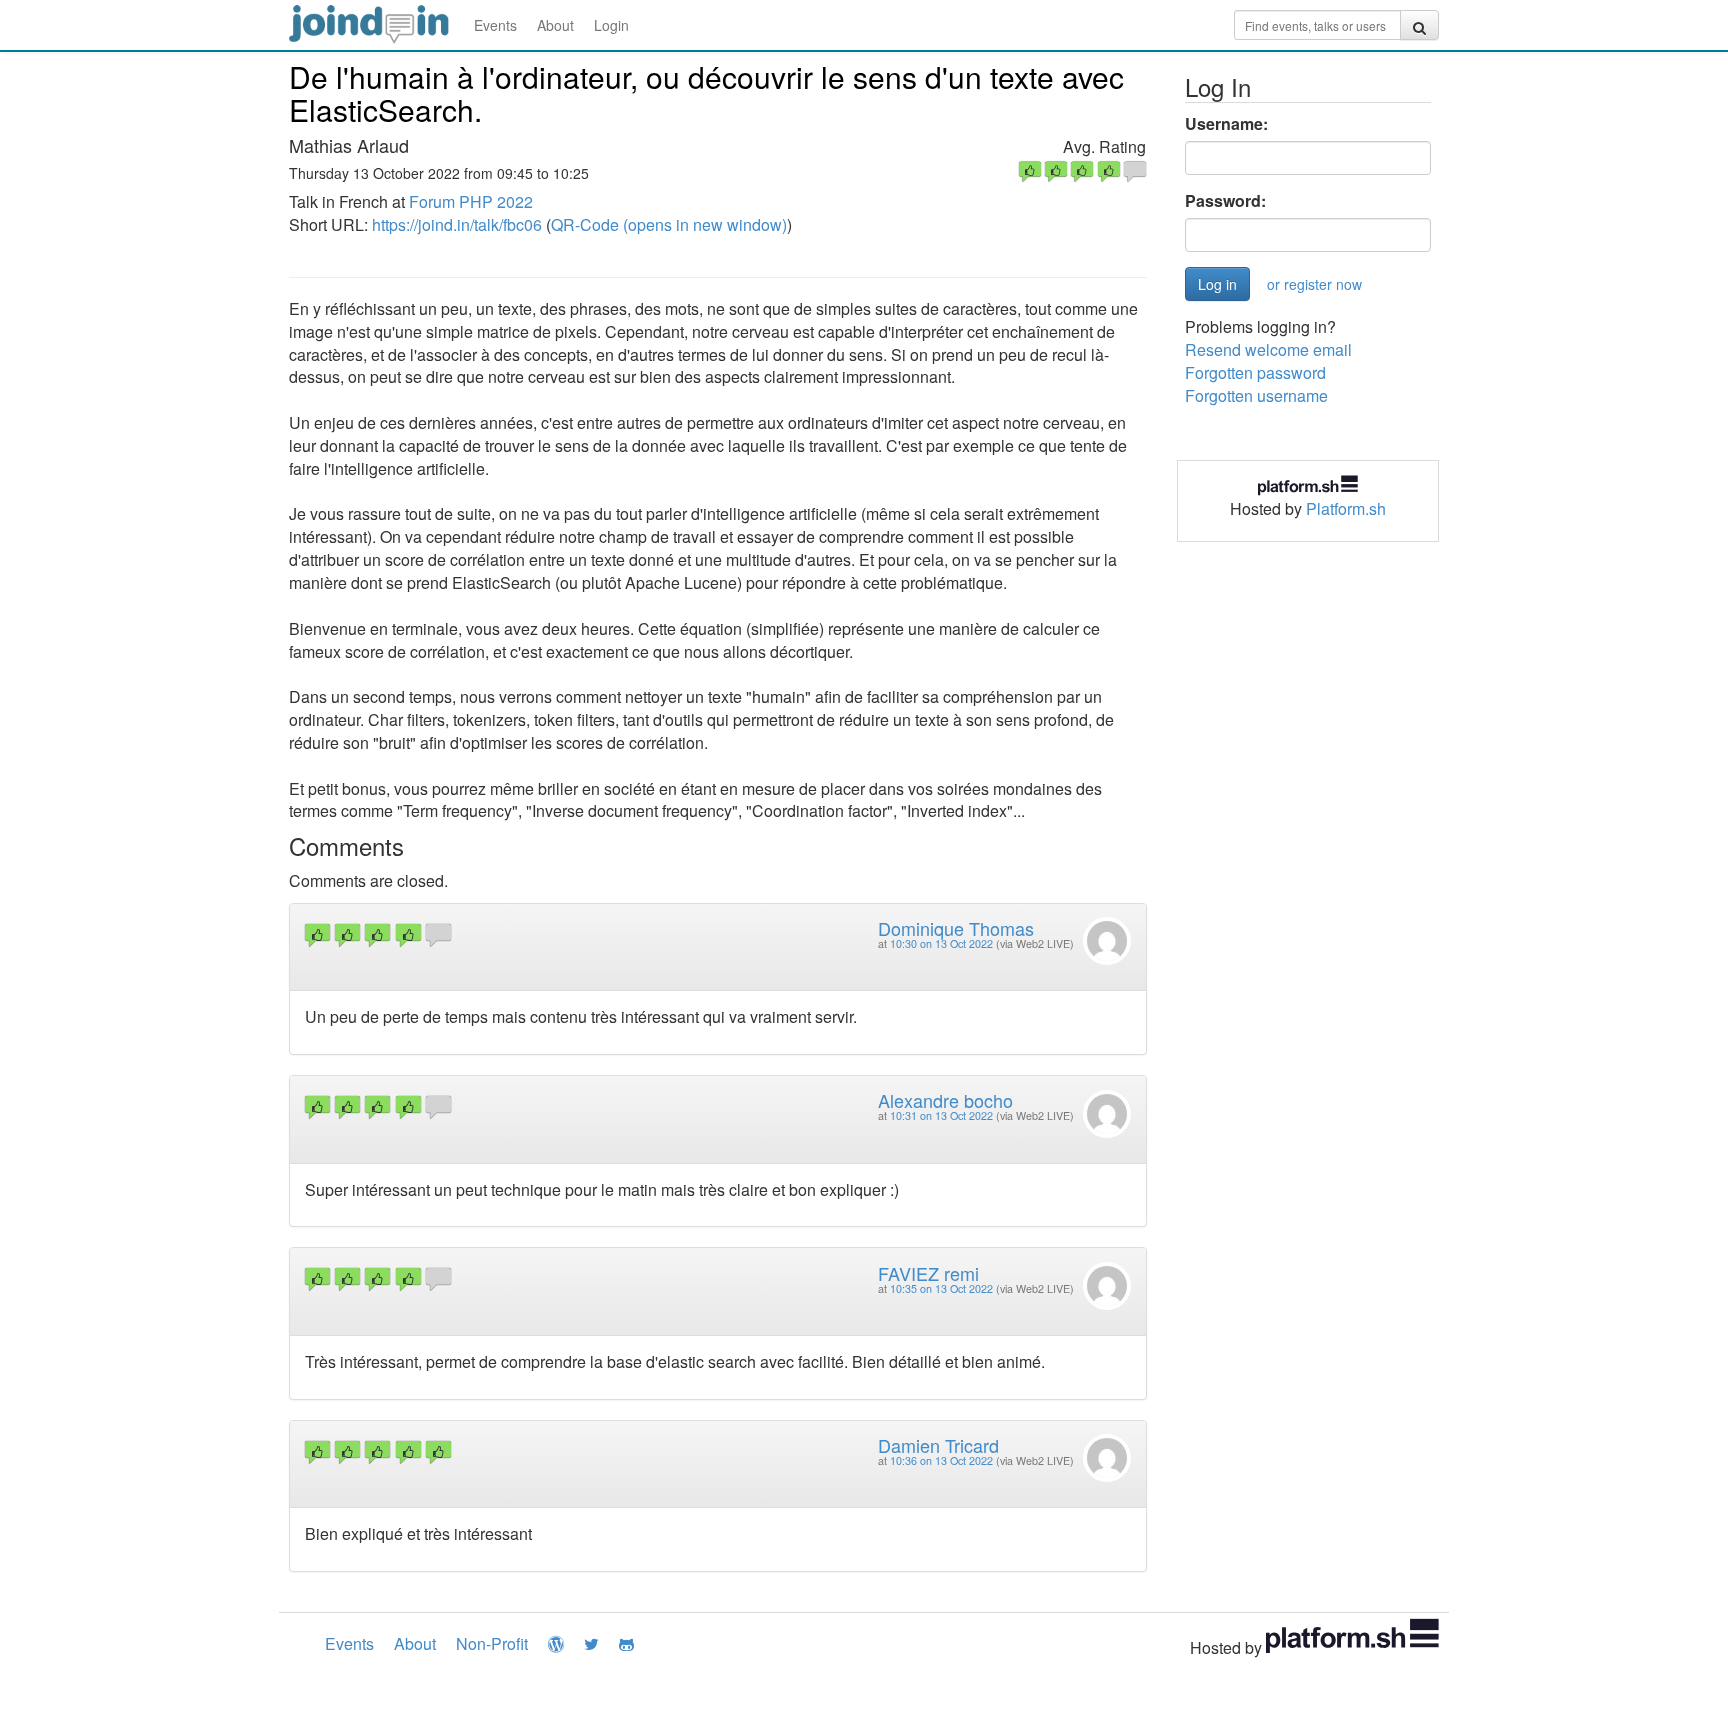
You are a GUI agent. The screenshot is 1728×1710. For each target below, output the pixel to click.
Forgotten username (1256, 395)
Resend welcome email (1268, 349)
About (555, 25)
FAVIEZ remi (928, 1273)
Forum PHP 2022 (471, 201)
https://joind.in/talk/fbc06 (457, 224)
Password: (1225, 201)
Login (611, 25)
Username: (1226, 124)
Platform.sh (1346, 508)
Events (495, 25)
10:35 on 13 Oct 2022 (941, 1288)
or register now (1314, 284)
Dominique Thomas (956, 928)
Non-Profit (492, 1643)
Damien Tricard (938, 1445)
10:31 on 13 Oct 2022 (941, 1115)
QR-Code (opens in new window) (669, 224)
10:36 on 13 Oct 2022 (941, 1460)
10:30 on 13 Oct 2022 (941, 943)
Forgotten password (1255, 372)
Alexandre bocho (945, 1100)
